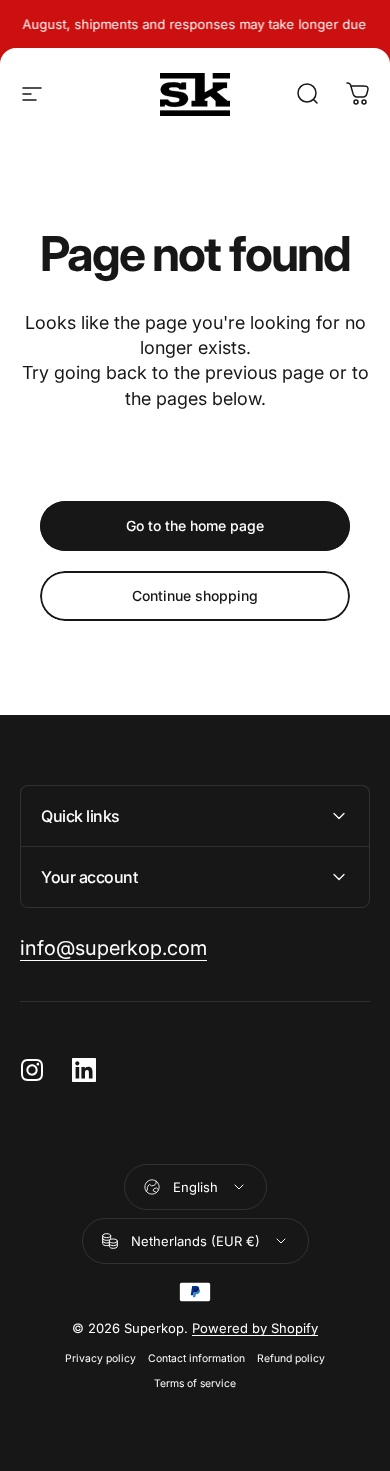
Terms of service (195, 1383)
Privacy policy (100, 1358)
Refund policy (291, 1358)
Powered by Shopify (255, 1328)
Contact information (196, 1358)
